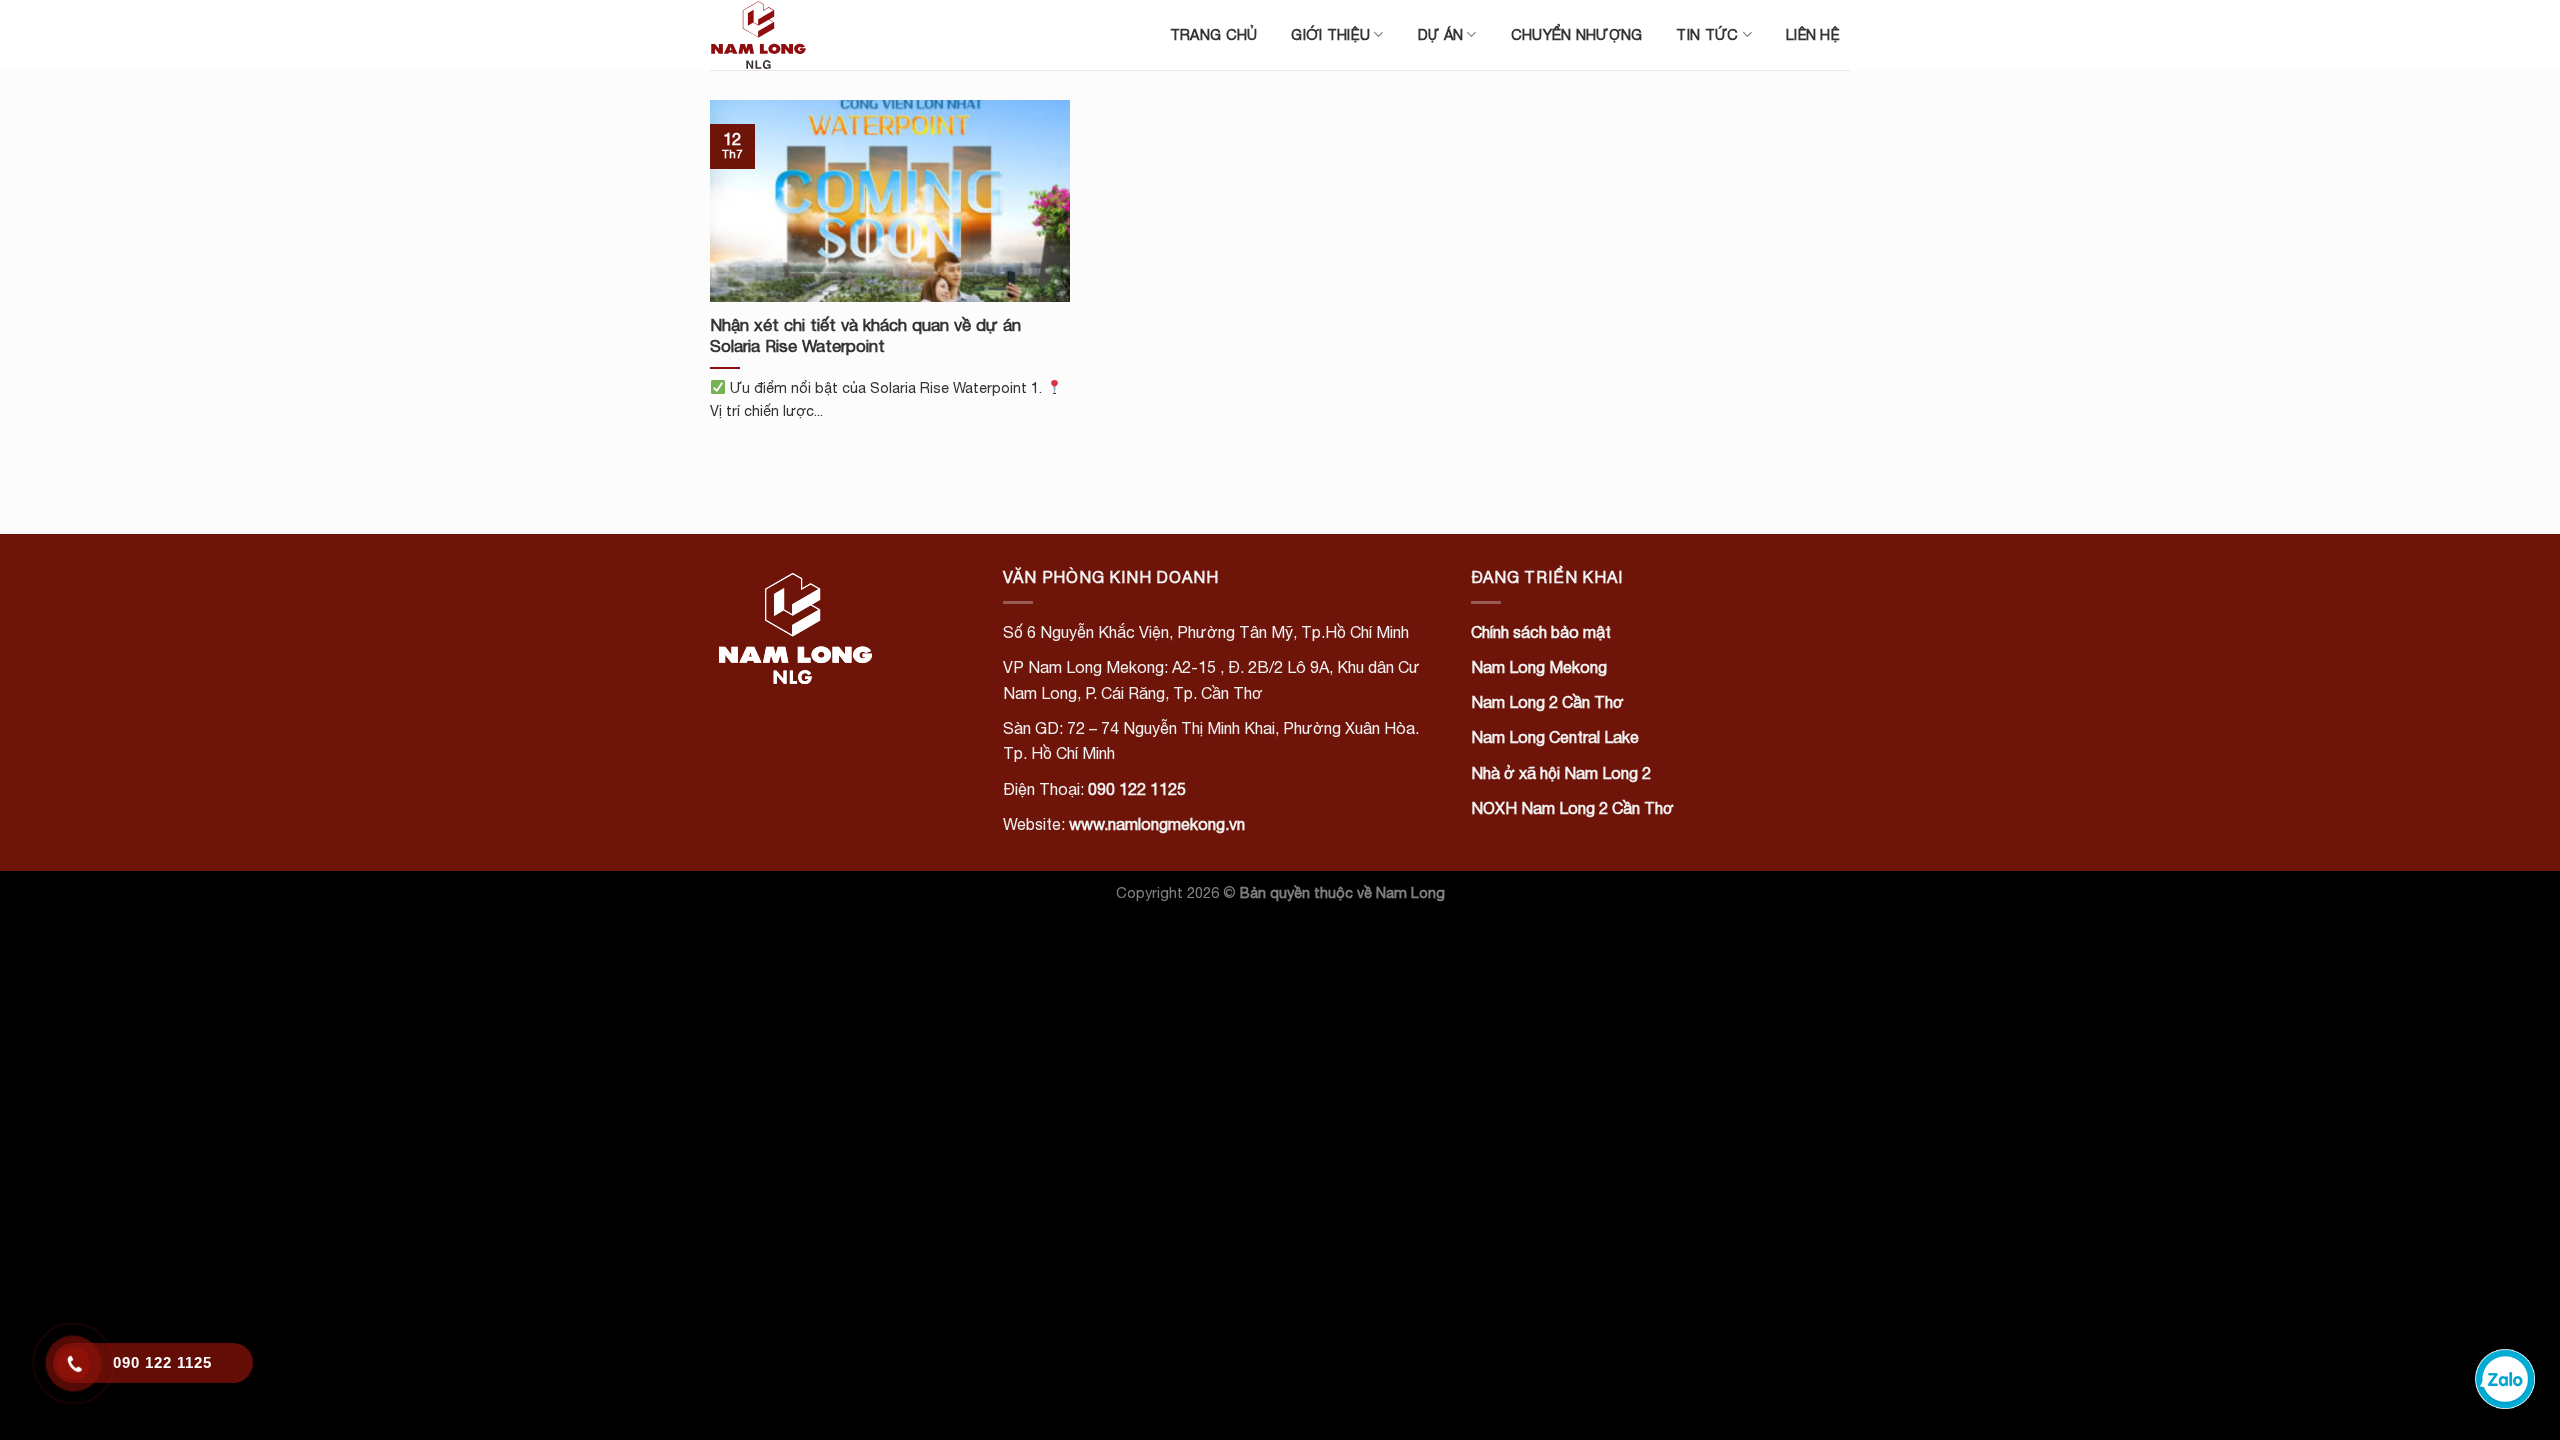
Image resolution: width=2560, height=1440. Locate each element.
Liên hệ (1813, 34)
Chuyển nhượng (1577, 34)
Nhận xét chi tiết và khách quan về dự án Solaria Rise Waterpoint (865, 336)
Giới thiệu (1330, 34)
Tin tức (1707, 34)
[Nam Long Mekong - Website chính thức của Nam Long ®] (810, 35)
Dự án (1440, 34)
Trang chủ (1214, 34)
